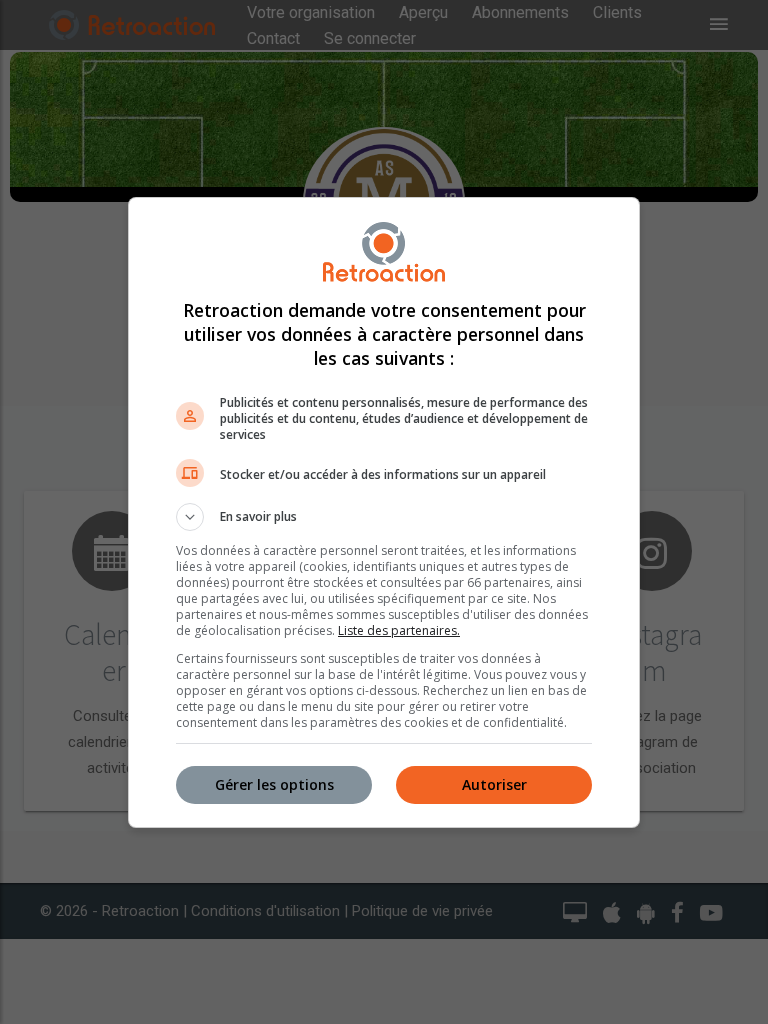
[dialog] (384, 512)
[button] (384, 517)
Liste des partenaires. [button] (399, 630)
